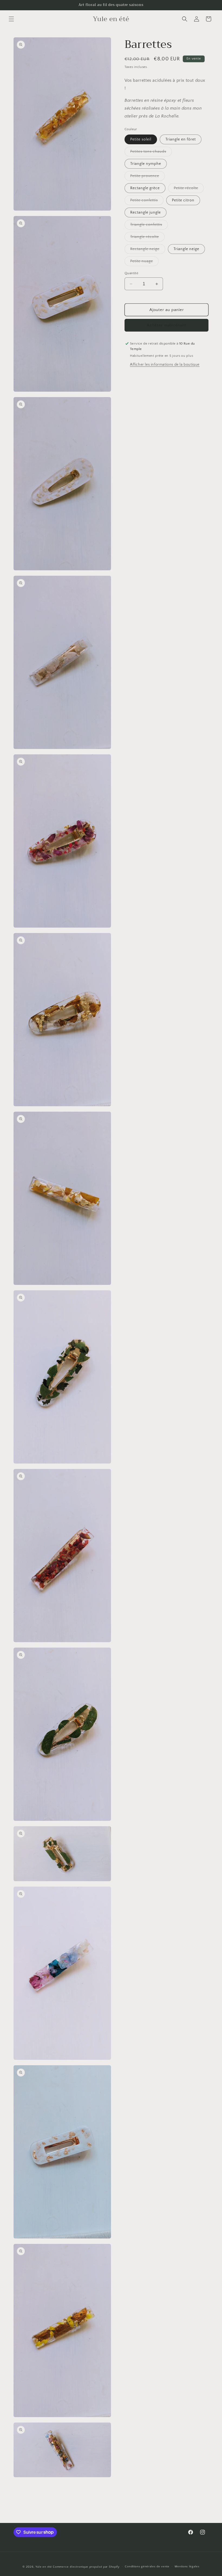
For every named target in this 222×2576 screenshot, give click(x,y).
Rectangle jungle (146, 212)
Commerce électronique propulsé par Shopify (86, 2567)
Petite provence (148, 177)
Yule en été (44, 2567)
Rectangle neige (148, 250)
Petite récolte (189, 189)
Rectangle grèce (145, 188)
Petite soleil (141, 139)
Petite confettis (147, 202)
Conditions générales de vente (147, 2567)
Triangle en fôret (181, 139)
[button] (11, 19)
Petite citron (183, 200)
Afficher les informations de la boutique (165, 365)
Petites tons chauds (151, 153)
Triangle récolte (147, 238)
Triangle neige (186, 249)
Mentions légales (187, 2567)
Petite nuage (144, 262)
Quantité (131, 273)
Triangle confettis (149, 226)
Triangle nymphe (146, 164)
